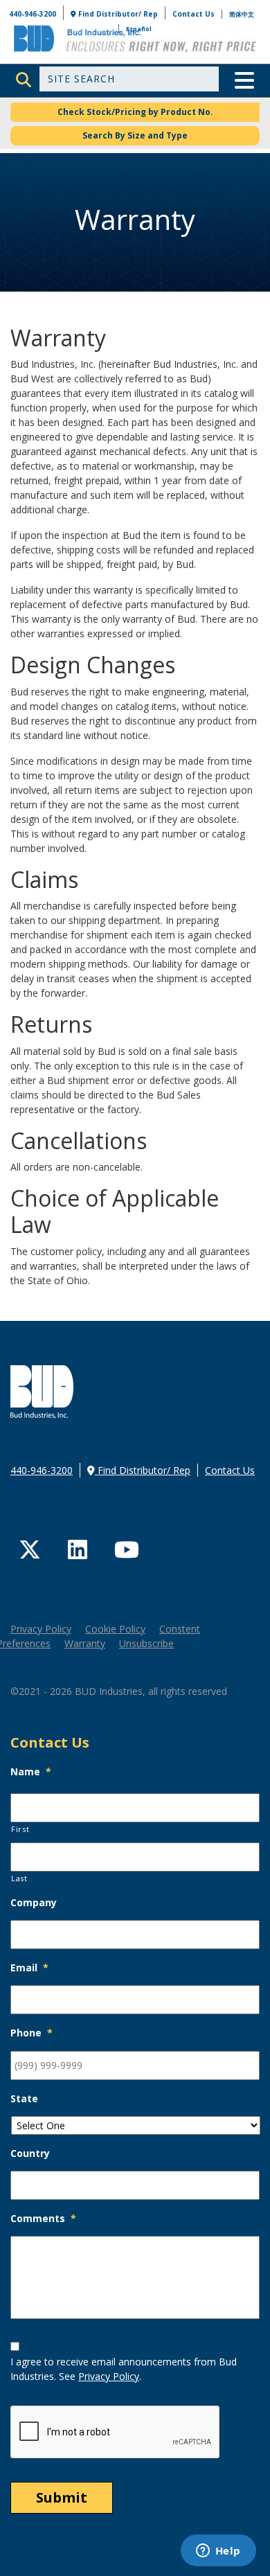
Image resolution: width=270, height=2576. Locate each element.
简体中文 (242, 14)
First (20, 1829)
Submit (62, 2497)
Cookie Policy (115, 1629)
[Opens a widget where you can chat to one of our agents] (218, 2552)
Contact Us (193, 14)
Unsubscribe (146, 1643)
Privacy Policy (41, 1629)
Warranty (85, 1643)
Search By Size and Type (135, 135)
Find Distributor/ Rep (117, 14)
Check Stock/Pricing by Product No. (135, 112)
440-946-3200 (33, 14)
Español (139, 29)
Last (19, 1878)
